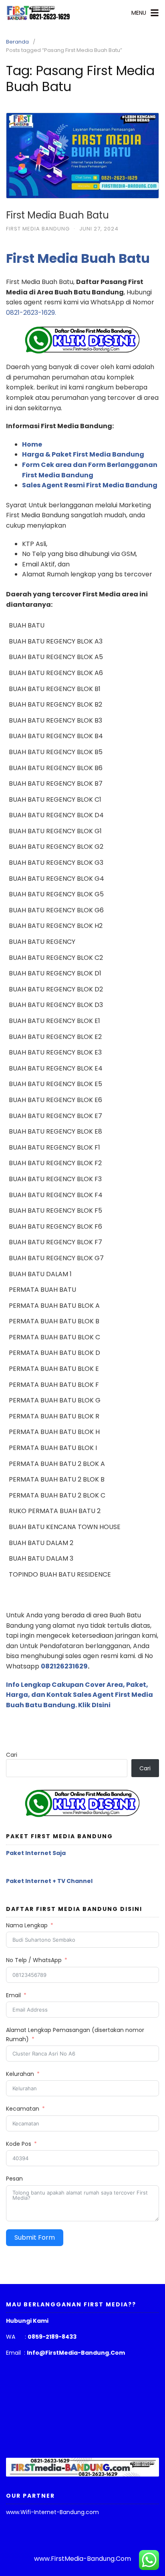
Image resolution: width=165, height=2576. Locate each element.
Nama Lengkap (27, 1925)
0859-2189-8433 (52, 2337)
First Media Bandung (38, 229)
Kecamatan (23, 2109)
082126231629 (64, 1666)
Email (13, 1995)
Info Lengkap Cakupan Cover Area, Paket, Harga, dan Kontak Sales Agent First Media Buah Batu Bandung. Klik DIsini (79, 1695)
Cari (12, 1755)
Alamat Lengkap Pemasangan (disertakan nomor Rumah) (75, 2034)
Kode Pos (19, 2144)
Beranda (17, 42)
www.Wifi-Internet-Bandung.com (52, 2512)
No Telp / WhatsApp (34, 1960)
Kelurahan (20, 2074)
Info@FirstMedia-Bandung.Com (76, 2353)
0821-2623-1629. (31, 313)
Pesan (14, 2179)
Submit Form (35, 2237)
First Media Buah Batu (57, 215)
